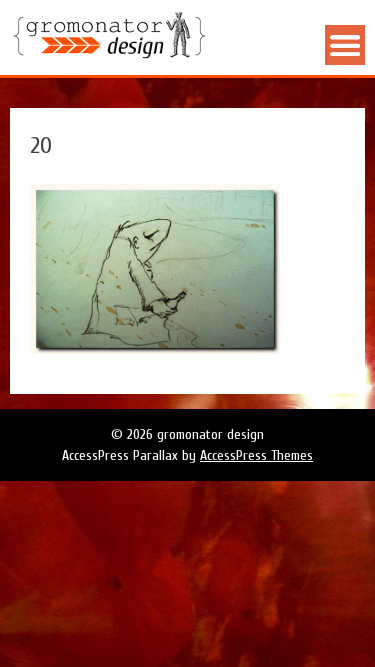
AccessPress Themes (256, 455)
